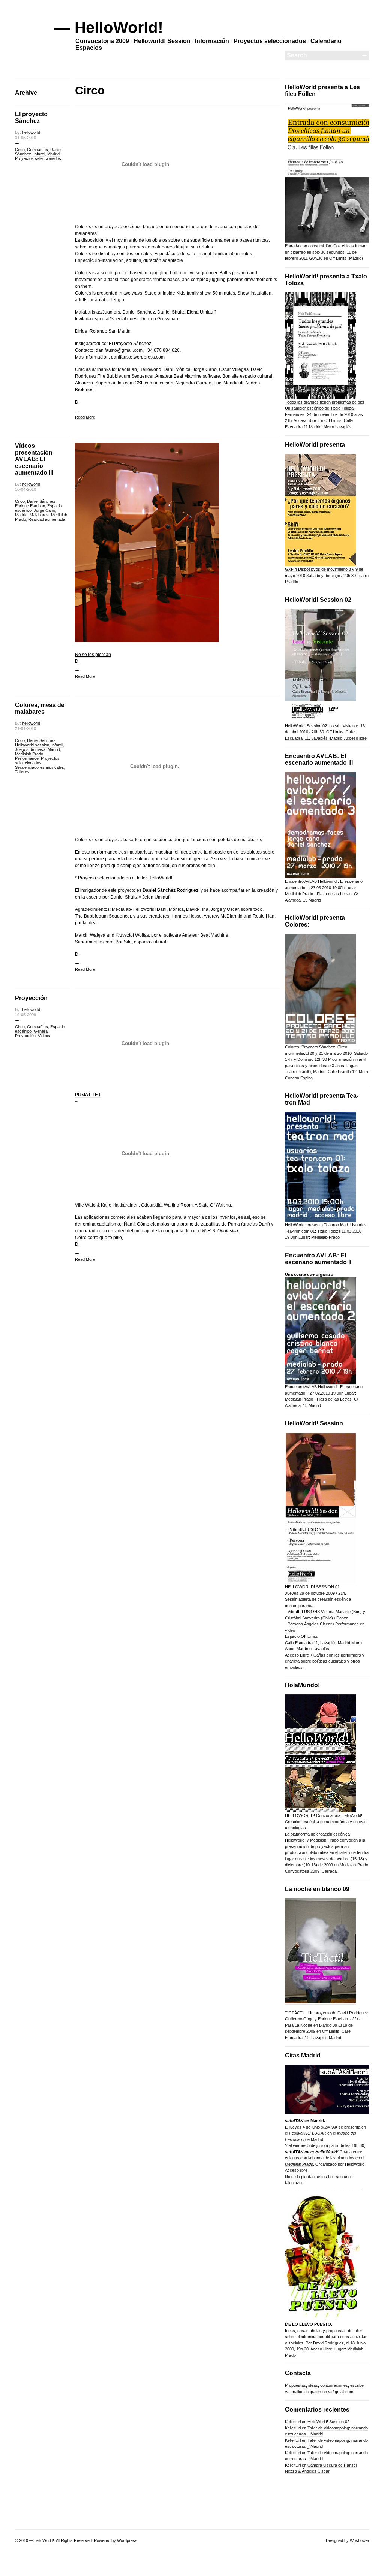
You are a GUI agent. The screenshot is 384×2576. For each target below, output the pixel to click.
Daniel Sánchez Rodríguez (170, 890)
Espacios (89, 48)
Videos (44, 1036)
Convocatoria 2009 (102, 41)
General (41, 1031)
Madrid (53, 154)
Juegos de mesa (30, 749)
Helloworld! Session (162, 41)
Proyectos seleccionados (270, 41)
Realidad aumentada (47, 519)
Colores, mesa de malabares (40, 708)
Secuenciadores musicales (40, 767)
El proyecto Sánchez (31, 117)
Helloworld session (32, 745)
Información (212, 41)
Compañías (37, 150)
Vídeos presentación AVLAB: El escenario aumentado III (34, 459)
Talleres (22, 772)
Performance (27, 758)
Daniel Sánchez (41, 501)
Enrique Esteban (30, 506)
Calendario (326, 41)
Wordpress (127, 2540)
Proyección (31, 998)
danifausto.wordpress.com (138, 357)
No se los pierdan (93, 655)
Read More (85, 417)
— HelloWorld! (109, 28)
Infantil (39, 154)
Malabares (39, 515)
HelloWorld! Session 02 (328, 2422)
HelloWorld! (44, 2540)
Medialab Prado (29, 754)
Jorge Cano (44, 510)
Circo (20, 150)
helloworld (31, 132)
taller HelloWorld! (154, 878)
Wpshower (360, 2540)
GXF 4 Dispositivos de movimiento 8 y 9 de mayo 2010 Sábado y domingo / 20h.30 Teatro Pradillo (327, 575)
